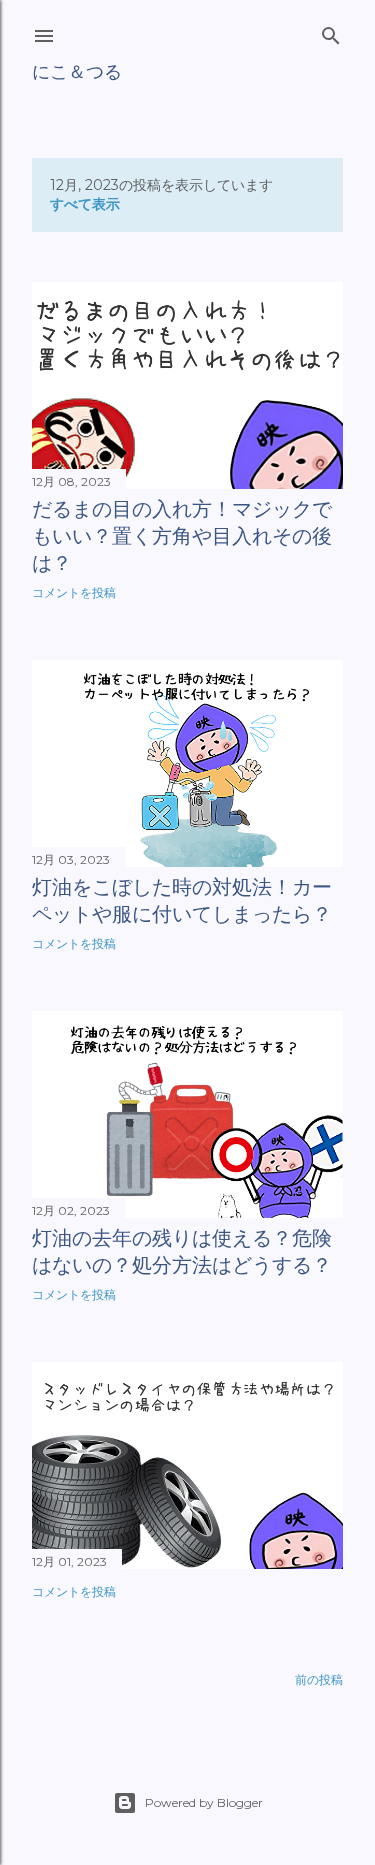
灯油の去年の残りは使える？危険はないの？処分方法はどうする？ (182, 1251)
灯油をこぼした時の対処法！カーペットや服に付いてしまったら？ (182, 900)
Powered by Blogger (204, 1802)
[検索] (331, 31)
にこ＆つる (77, 71)
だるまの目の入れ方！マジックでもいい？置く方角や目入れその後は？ (182, 536)
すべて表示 (85, 204)
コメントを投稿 (74, 592)
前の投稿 (319, 1679)
